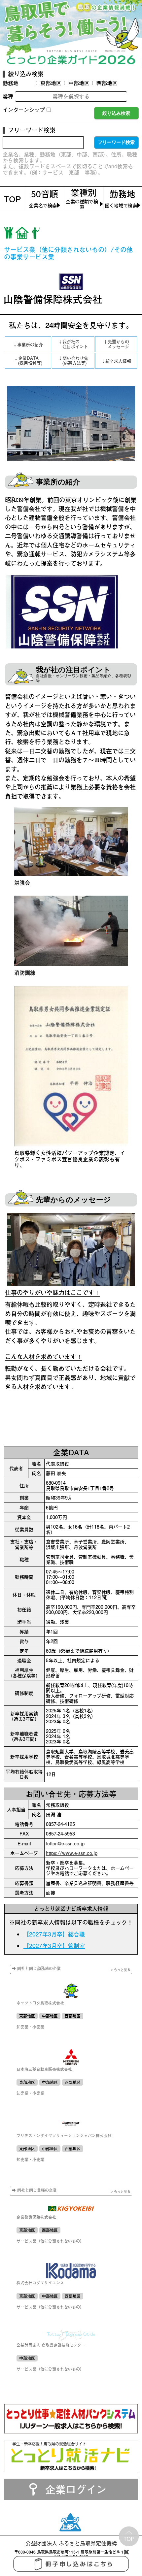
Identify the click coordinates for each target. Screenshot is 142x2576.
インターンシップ (24, 110)
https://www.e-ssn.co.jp (72, 1853)
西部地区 (107, 83)
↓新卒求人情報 (116, 361)
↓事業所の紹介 (28, 345)
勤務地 (11, 83)
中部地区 (79, 83)
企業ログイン (76, 2489)
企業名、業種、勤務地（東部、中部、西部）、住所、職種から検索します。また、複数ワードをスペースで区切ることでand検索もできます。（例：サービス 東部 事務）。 (70, 163)
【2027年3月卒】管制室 (54, 1946)
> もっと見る (121, 1970)
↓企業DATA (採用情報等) (28, 361)
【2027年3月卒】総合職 (54, 1934)
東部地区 (51, 83)
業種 (8, 97)
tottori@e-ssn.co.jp (65, 1843)
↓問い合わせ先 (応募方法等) (73, 361)
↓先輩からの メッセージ (116, 344)
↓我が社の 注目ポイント (73, 344)
